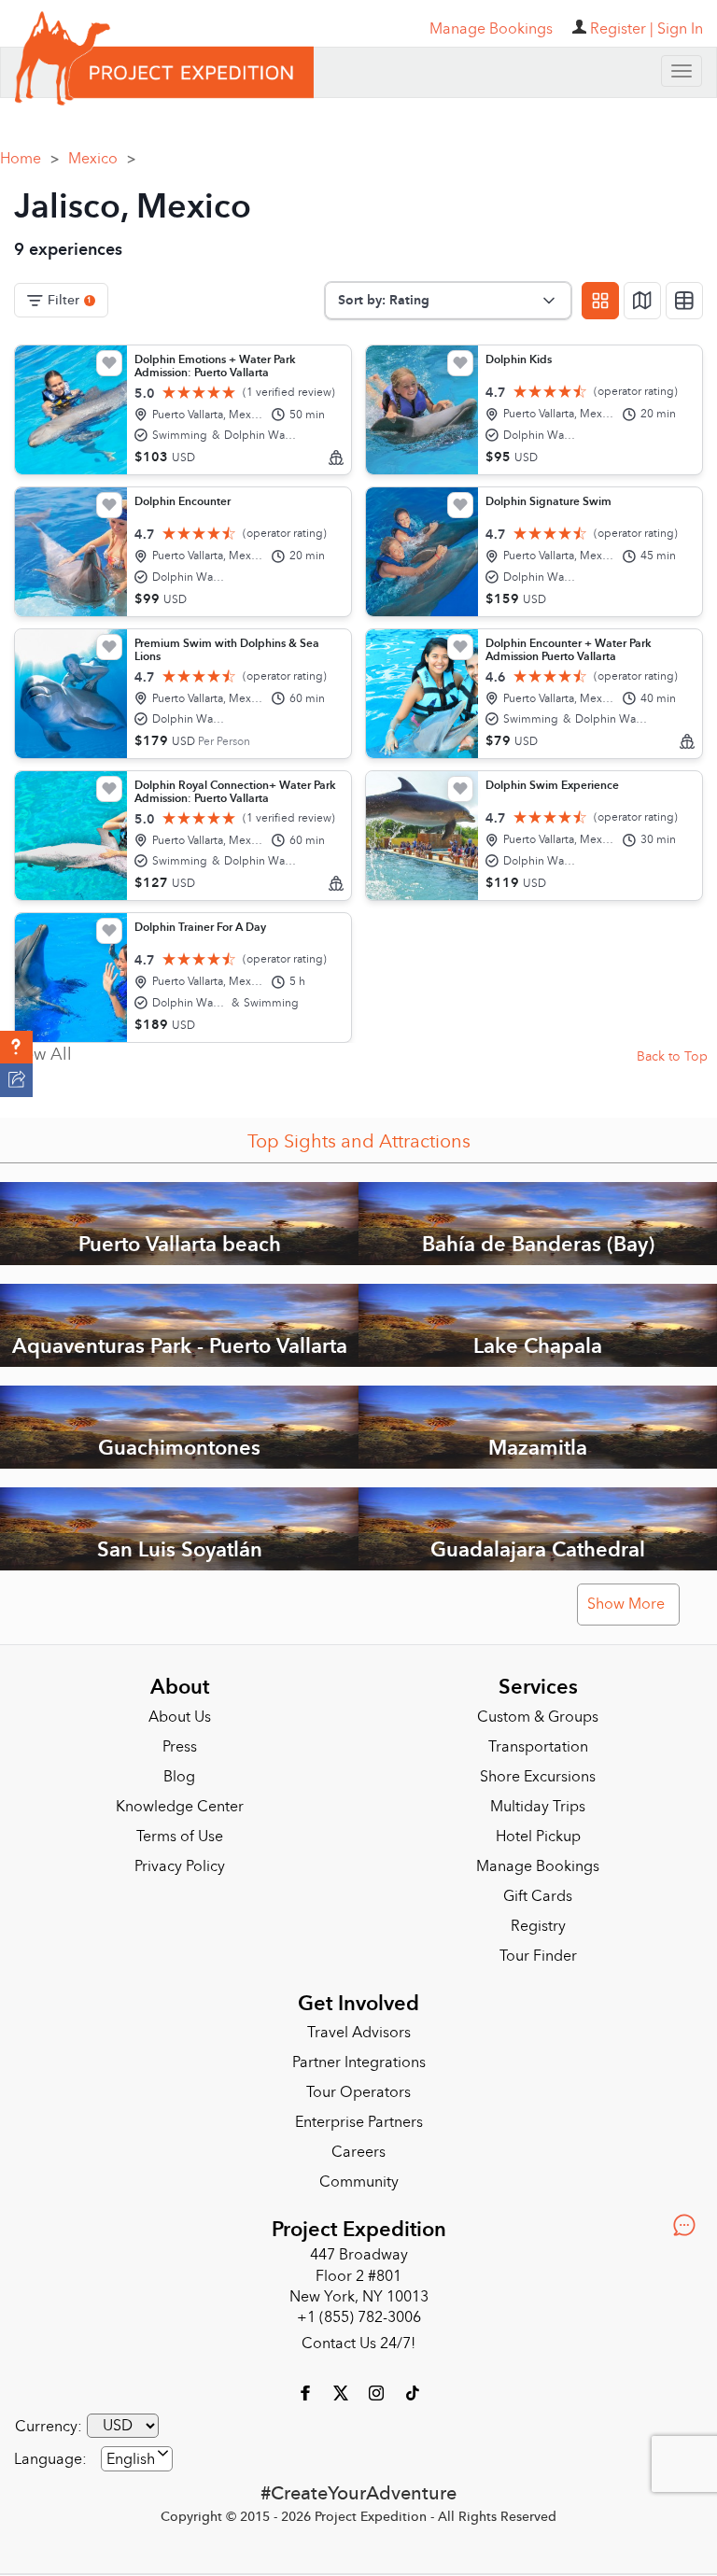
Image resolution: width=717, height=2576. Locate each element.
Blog (179, 1770)
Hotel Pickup (538, 1830)
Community (359, 2175)
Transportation (538, 1740)
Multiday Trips (538, 1800)
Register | (622, 29)
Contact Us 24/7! (358, 2337)
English (131, 2453)
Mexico (102, 152)
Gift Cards (538, 1890)
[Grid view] (600, 294)
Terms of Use (180, 1830)
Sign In (680, 29)
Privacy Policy (180, 1860)
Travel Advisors (359, 2026)
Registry (538, 1920)
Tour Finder (538, 1950)
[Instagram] (378, 2386)
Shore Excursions (538, 1770)
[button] (16, 1048)
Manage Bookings (538, 1860)
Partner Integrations (359, 2056)
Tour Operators (358, 2086)
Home (29, 152)
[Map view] (642, 294)
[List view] (684, 294)
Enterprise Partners (359, 2116)
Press (180, 1740)
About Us (180, 1710)
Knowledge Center (180, 1800)
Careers (358, 2146)
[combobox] (137, 2452)
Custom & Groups (538, 1710)
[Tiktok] (412, 2386)
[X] (343, 2386)
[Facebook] (307, 2386)
